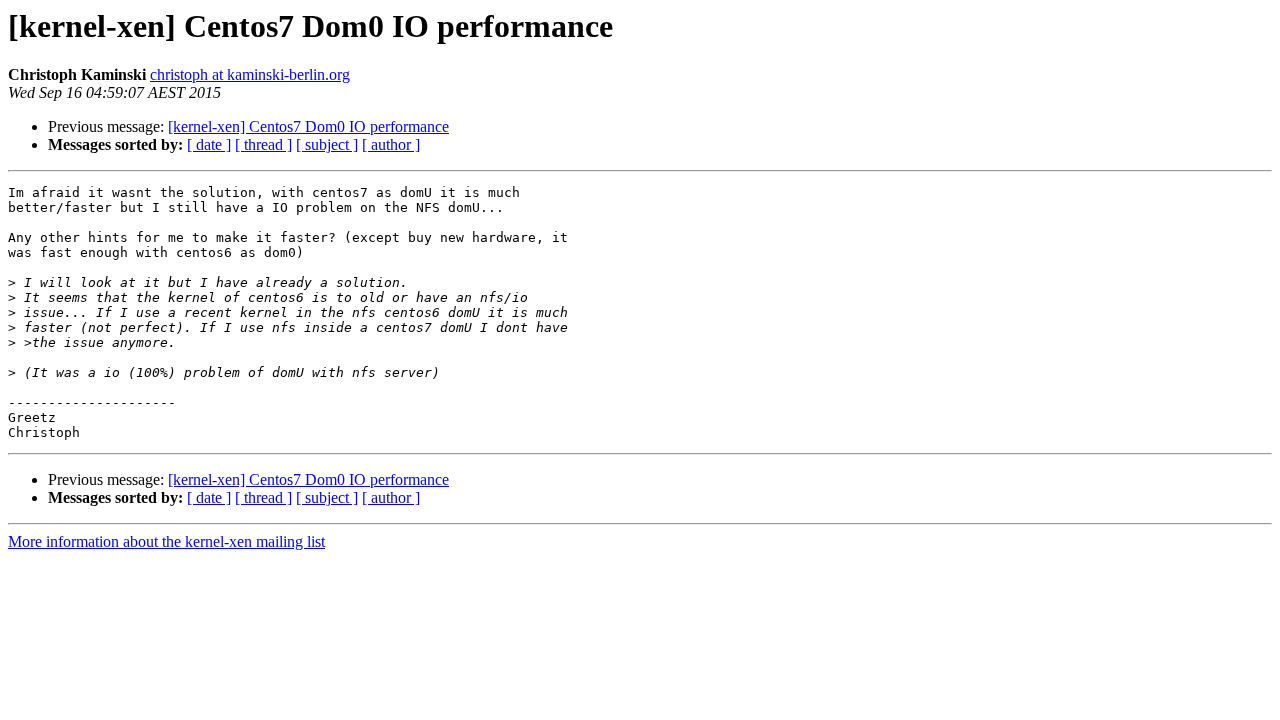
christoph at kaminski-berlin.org (250, 74)
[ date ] (209, 144)
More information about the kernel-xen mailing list (166, 541)
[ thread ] (263, 144)
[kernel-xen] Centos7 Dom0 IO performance (308, 126)
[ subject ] (327, 144)
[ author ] (391, 144)
